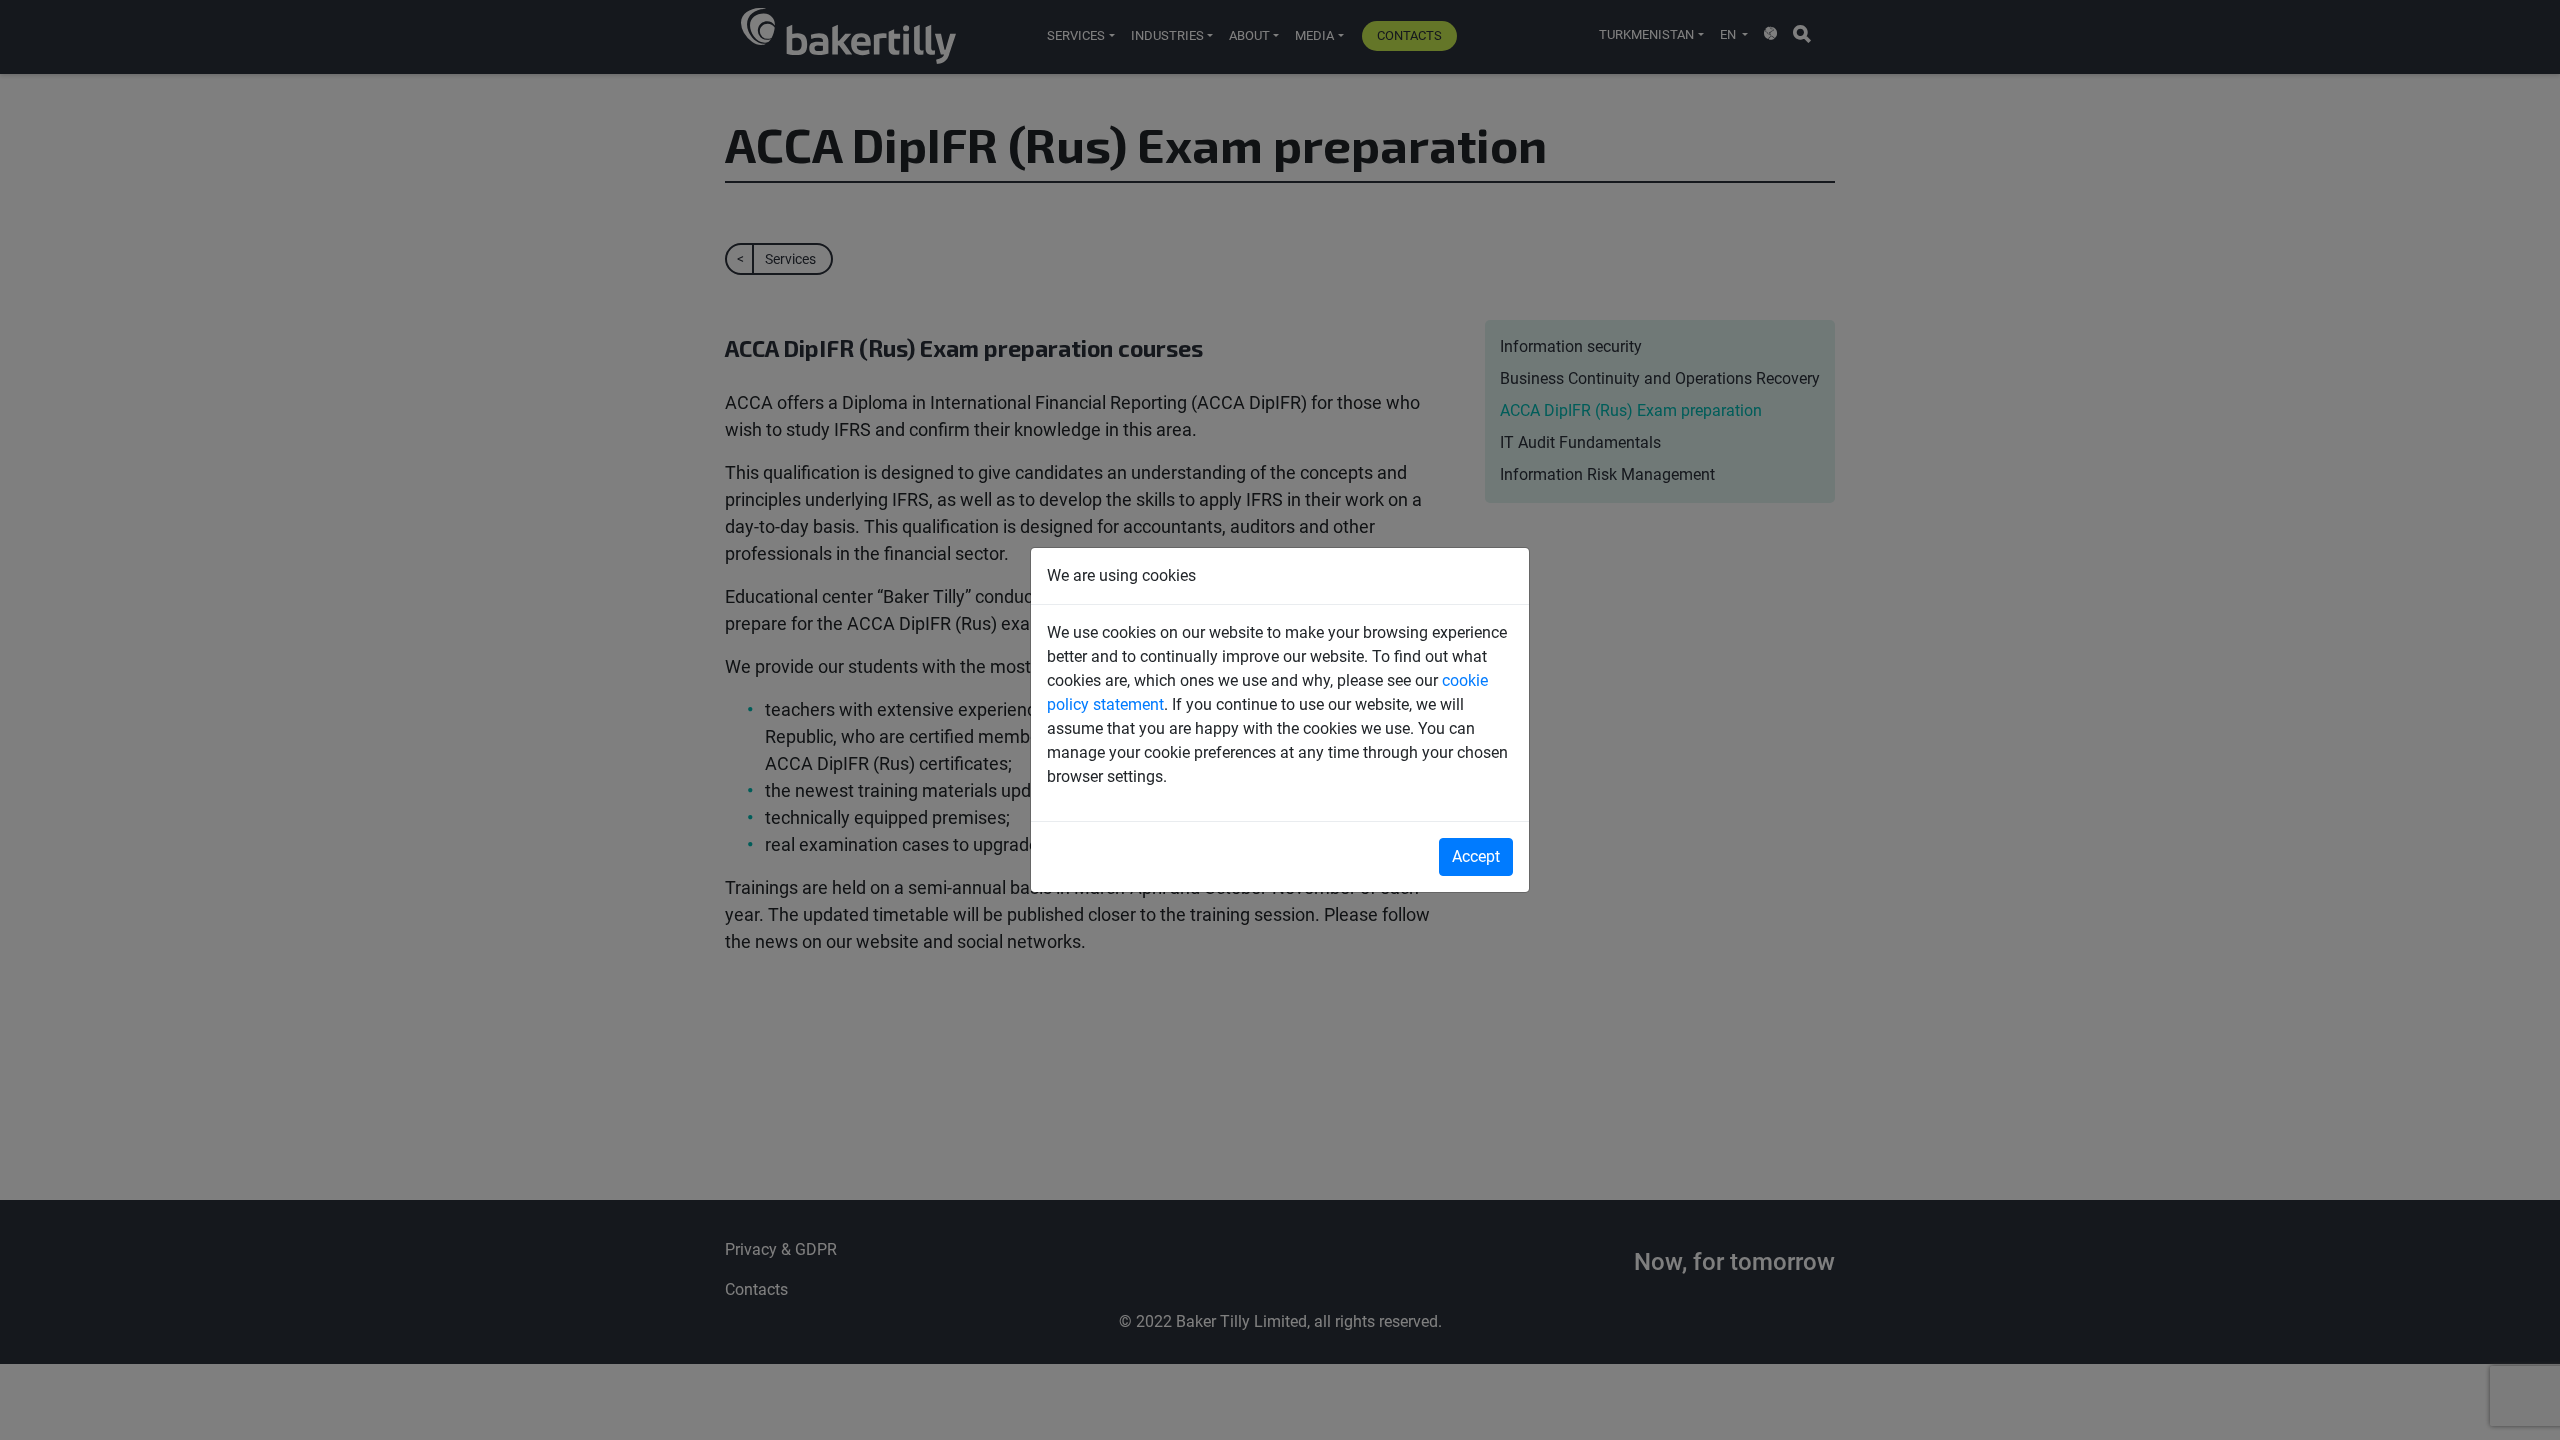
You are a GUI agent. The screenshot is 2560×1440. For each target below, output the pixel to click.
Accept (1476, 856)
